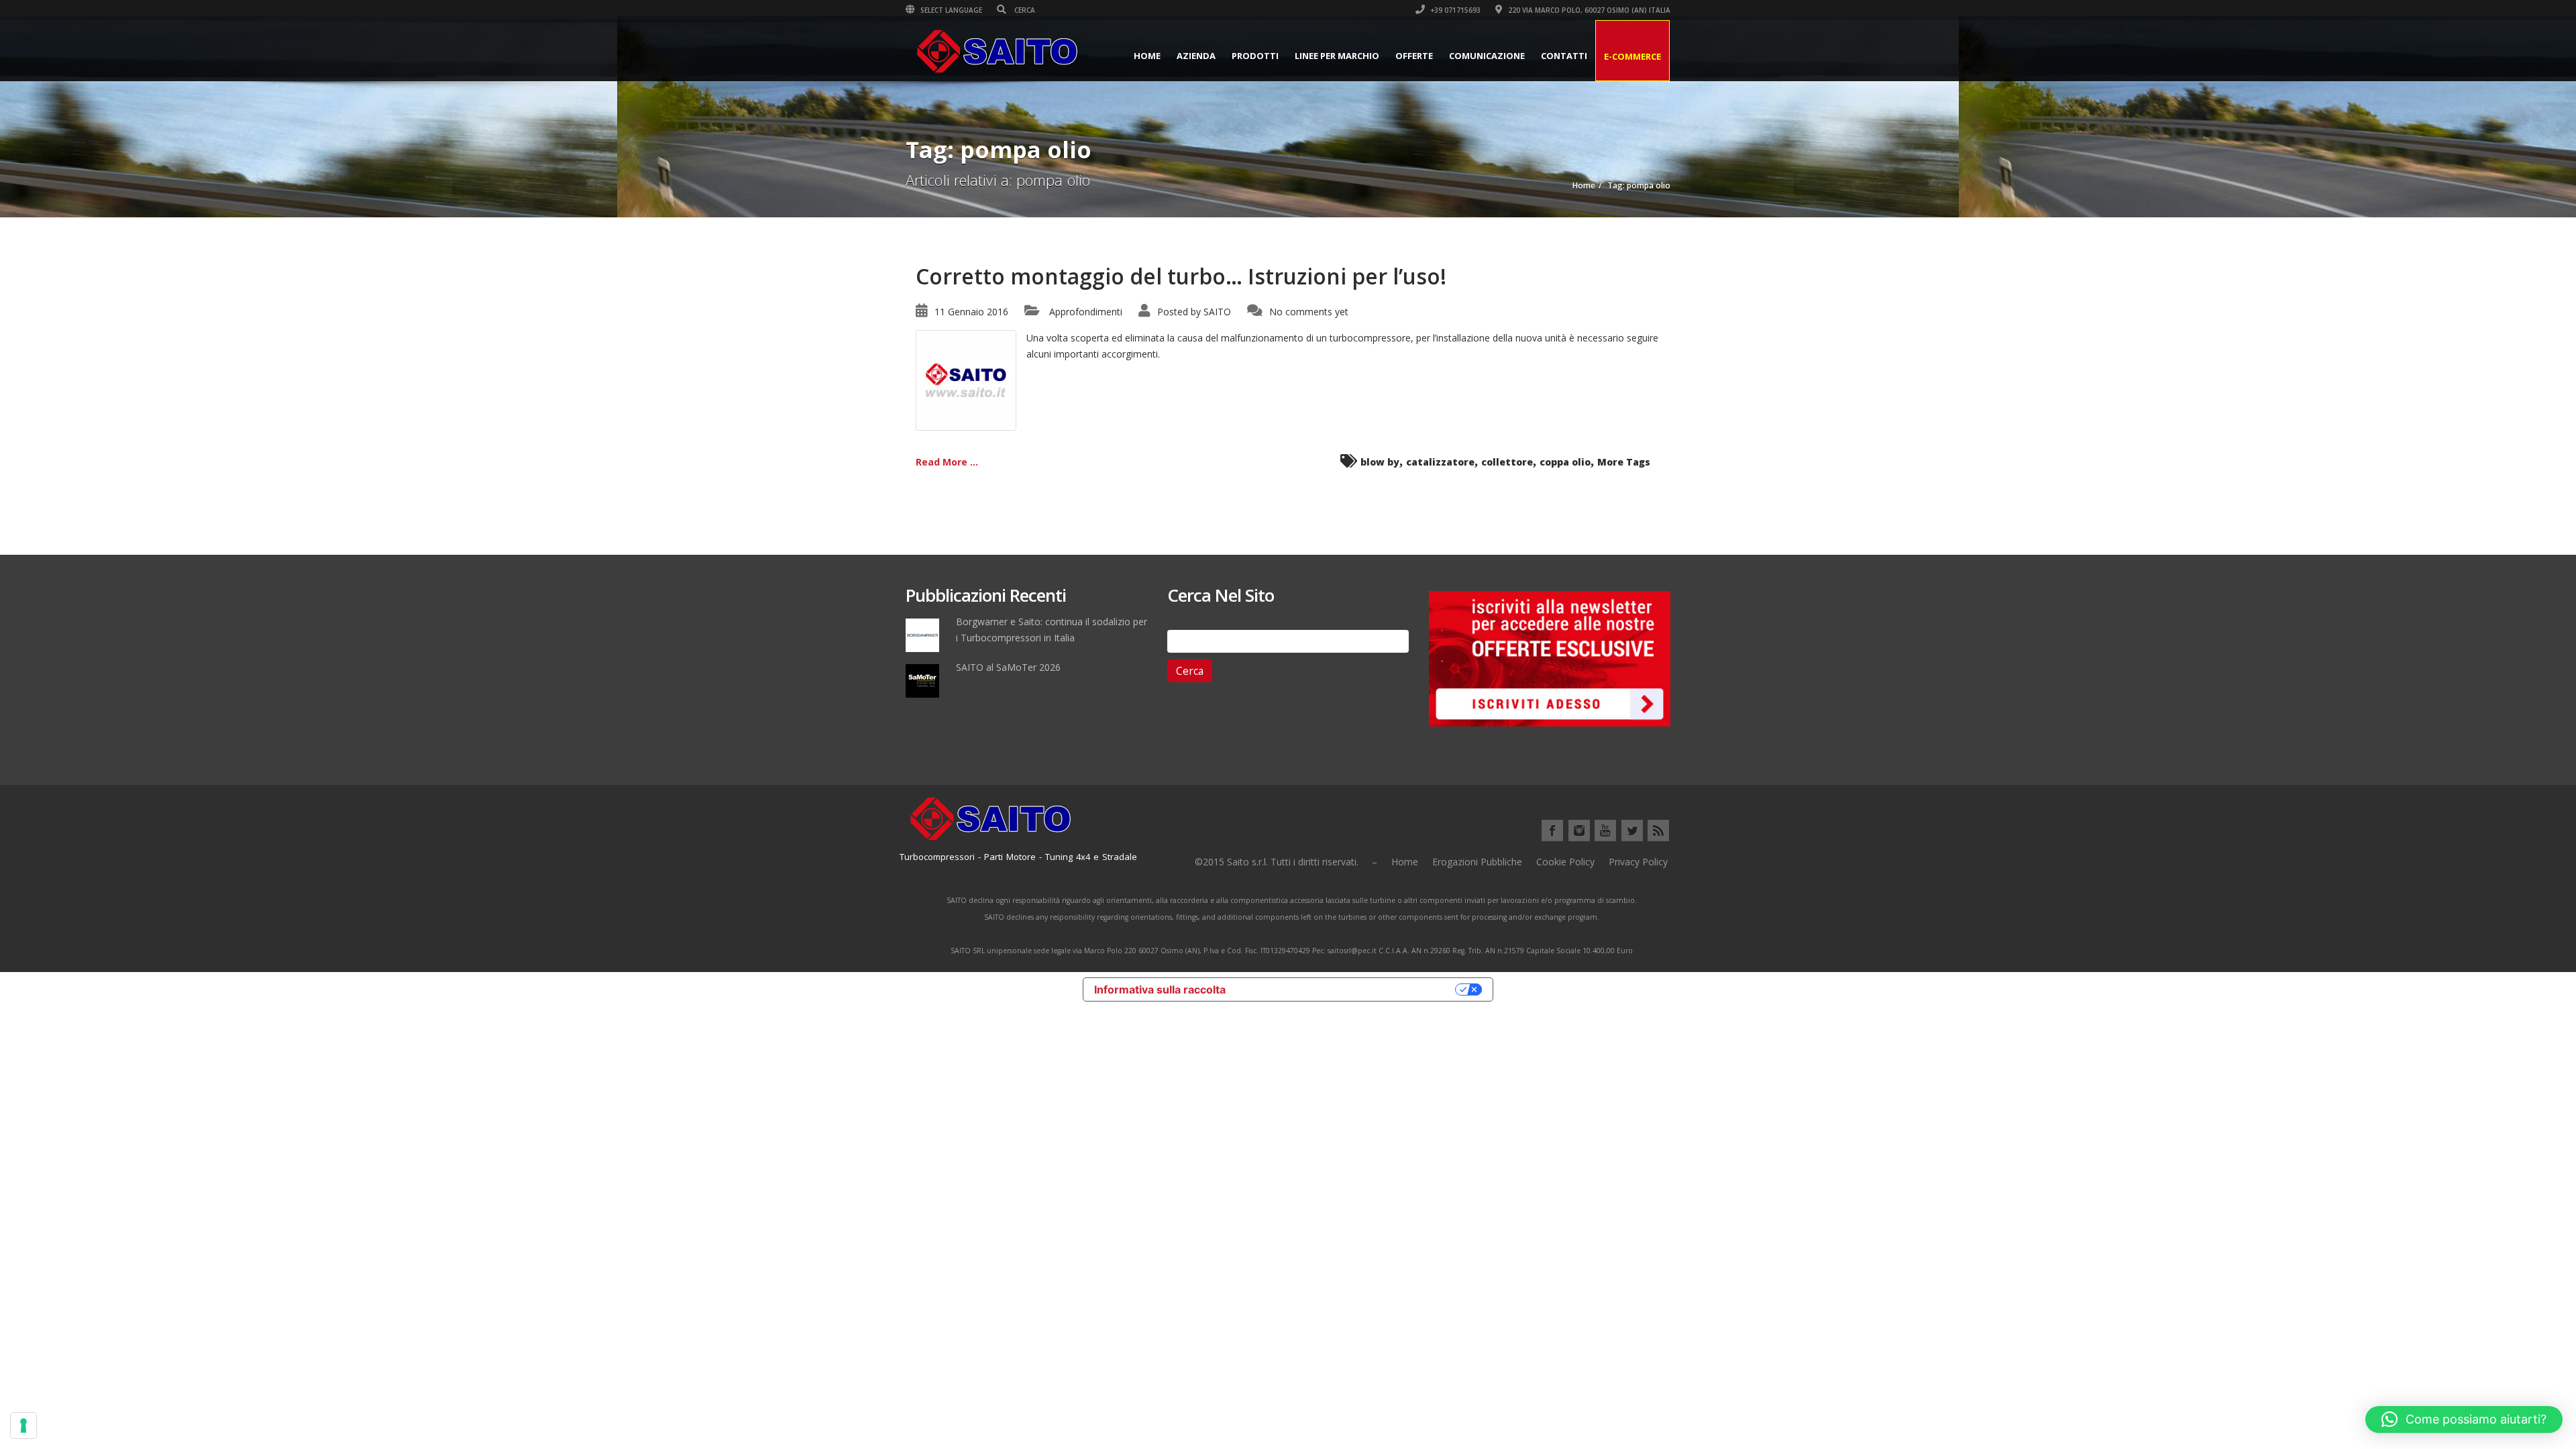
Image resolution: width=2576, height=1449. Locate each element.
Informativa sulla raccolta (1160, 989)
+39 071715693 (1454, 10)
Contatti (1564, 56)
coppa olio (1565, 462)
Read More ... (947, 462)
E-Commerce (1632, 56)
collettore (1507, 462)
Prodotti (1255, 56)
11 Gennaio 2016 (971, 312)
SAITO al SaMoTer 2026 (1008, 667)
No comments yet (1309, 312)
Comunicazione (1487, 56)
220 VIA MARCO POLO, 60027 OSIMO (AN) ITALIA (1588, 10)
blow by (1380, 462)
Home (1147, 56)
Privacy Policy (1638, 862)
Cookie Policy (1565, 862)
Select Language (950, 10)
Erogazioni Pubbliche (1477, 862)
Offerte (1414, 56)
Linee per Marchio (1337, 56)
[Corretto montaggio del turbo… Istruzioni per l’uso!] (966, 379)
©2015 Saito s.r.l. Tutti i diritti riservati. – (1286, 862)
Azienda (1196, 56)
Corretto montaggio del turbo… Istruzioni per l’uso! (1181, 276)
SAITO (1217, 312)
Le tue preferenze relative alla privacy (1347, 989)
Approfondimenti (1086, 312)
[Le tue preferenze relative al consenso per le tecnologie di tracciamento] (23, 1426)
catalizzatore (1440, 462)
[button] (2464, 1419)
